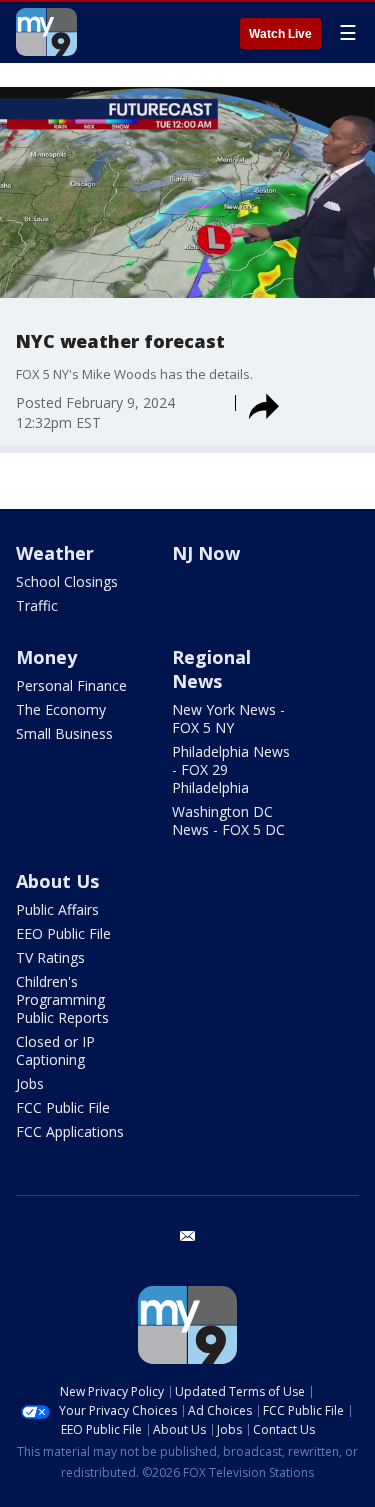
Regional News (211, 669)
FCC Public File (63, 1107)
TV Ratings (50, 957)
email (188, 1236)
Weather (55, 553)
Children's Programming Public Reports (62, 999)
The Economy (61, 709)
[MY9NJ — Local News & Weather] (46, 32)
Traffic (37, 605)
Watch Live (280, 34)
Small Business (64, 733)
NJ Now (206, 553)
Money (46, 657)
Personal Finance (71, 685)
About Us (57, 881)
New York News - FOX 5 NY (228, 718)
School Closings (67, 581)
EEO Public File (63, 933)
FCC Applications (70, 1131)
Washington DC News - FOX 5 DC (228, 820)
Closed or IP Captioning (55, 1050)
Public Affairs (57, 909)
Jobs (30, 1083)
